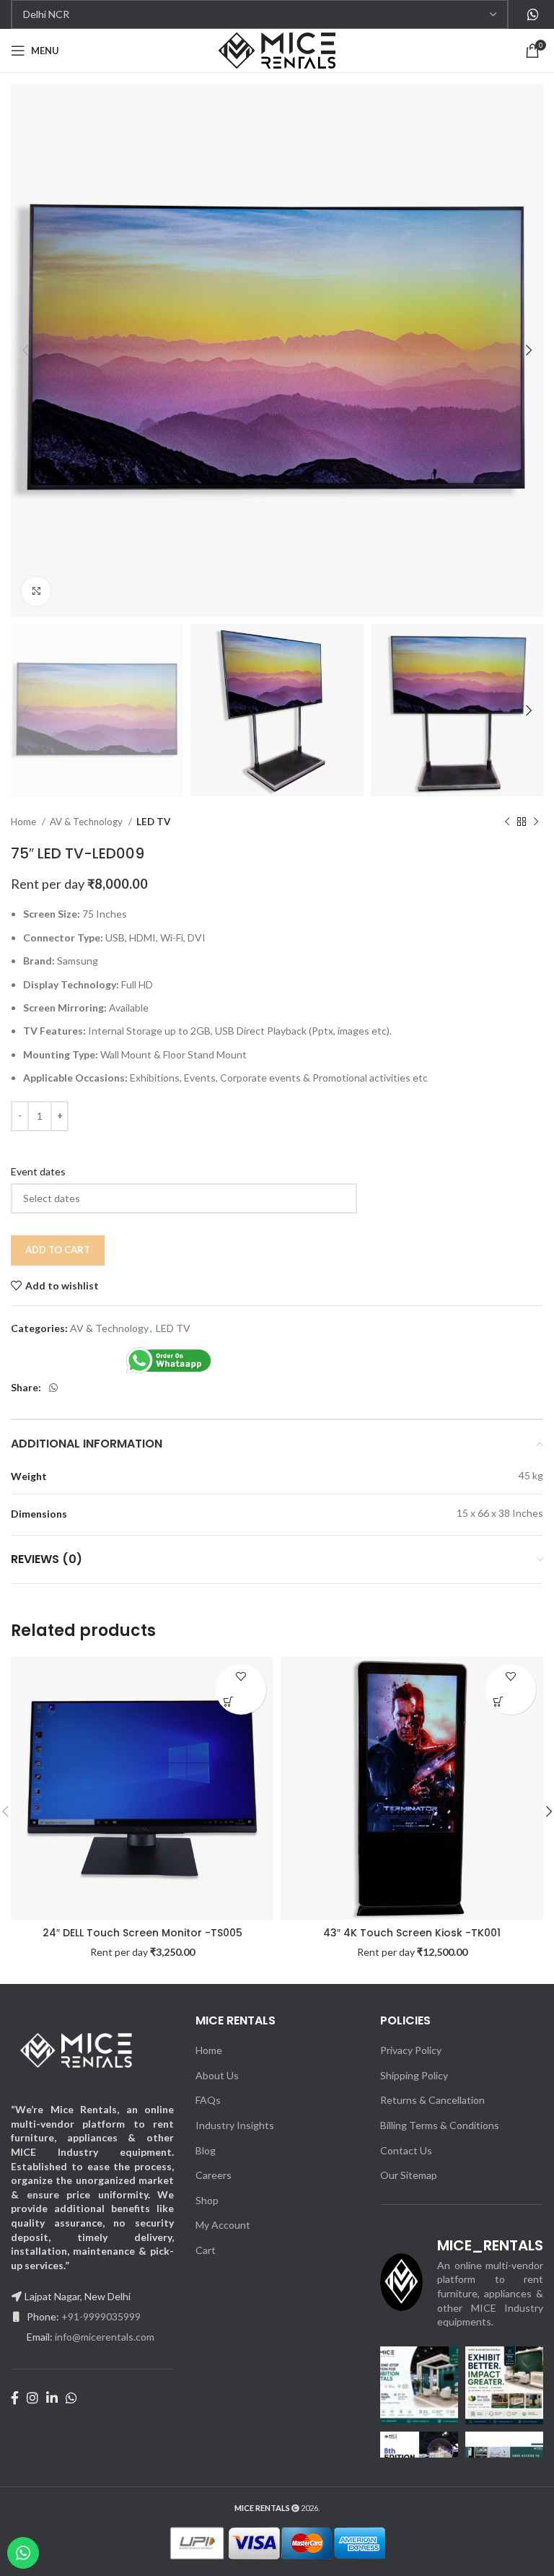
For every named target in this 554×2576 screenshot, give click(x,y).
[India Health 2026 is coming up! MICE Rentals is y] (419, 2385)
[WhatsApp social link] (533, 14)
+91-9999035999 (101, 2316)
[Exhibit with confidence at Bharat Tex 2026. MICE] (504, 2385)
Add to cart (58, 1250)
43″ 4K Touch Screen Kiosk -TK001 (412, 1933)
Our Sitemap (409, 2175)
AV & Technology (87, 822)
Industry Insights (235, 2125)
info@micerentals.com (105, 2337)
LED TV (153, 822)
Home (25, 822)
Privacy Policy (411, 2050)
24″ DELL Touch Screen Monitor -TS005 (142, 1933)
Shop (207, 2200)
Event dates (38, 1171)
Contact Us (406, 2150)
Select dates (228, 1702)
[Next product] (536, 822)
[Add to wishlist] (241, 1677)
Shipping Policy (414, 2075)
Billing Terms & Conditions (440, 2125)
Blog (206, 2150)
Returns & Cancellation (432, 2100)
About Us (217, 2075)
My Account (223, 2225)
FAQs (208, 2100)
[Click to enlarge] (36, 591)
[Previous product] (507, 822)
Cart (206, 2250)
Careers (214, 2175)
